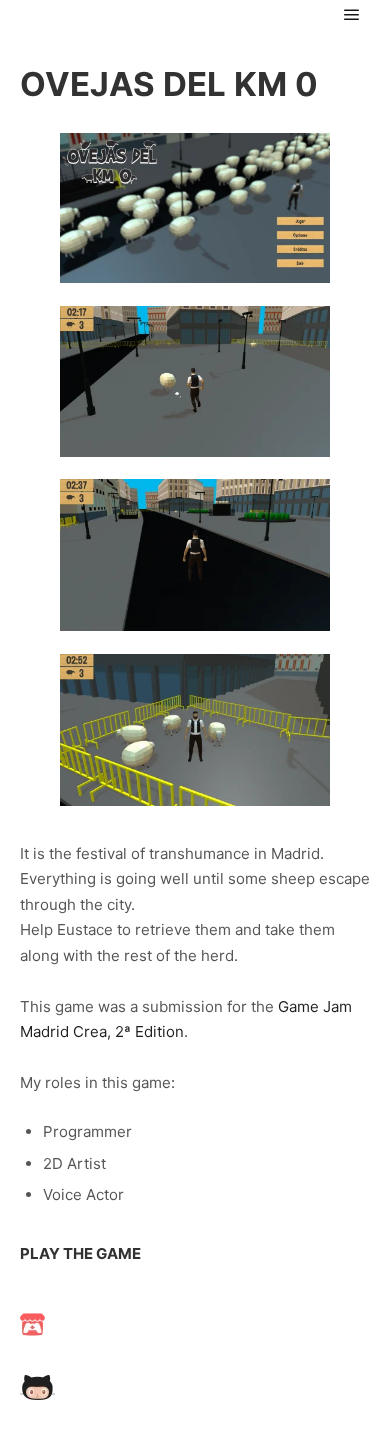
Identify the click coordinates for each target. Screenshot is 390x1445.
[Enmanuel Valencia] (120, 15)
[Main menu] (352, 15)
